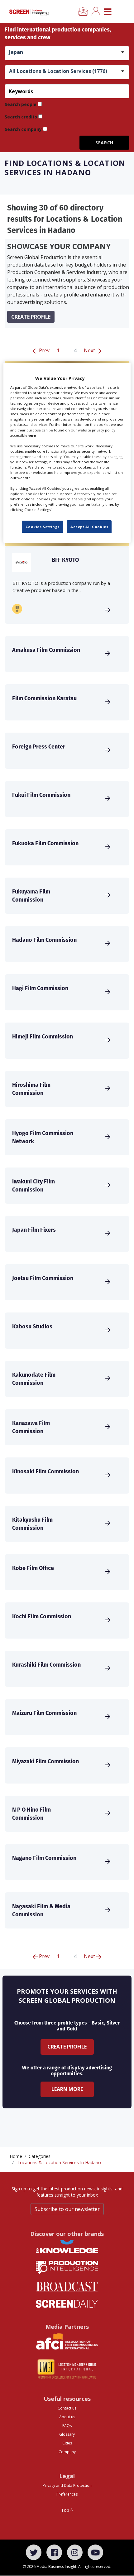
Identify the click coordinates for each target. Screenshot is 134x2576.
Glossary (67, 2434)
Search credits (21, 117)
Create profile (31, 317)
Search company (23, 129)
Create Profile (67, 2047)
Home (16, 2156)
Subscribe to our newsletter (67, 2209)
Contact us (67, 2408)
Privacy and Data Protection (67, 2485)
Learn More (67, 2089)
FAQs (67, 2426)
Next (90, 350)
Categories (40, 2156)
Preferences (67, 2494)
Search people (21, 104)
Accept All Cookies (89, 527)
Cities (67, 2443)
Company (67, 2452)
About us (67, 2417)
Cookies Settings (43, 527)
